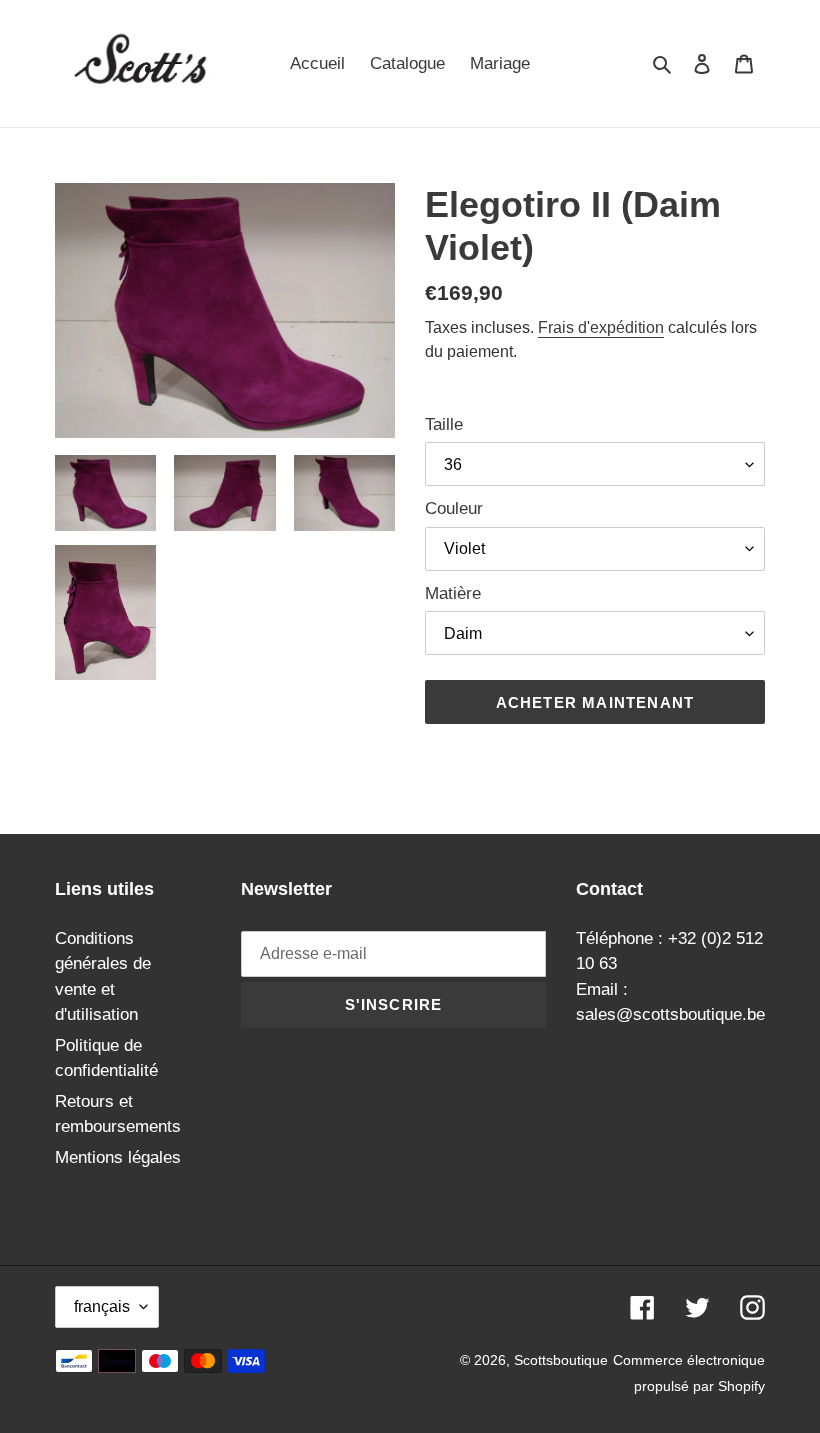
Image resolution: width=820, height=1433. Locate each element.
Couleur (454, 508)
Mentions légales (118, 1157)
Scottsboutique (561, 1360)
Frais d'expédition (601, 327)
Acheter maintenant (595, 702)
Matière (453, 593)
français (102, 1306)
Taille (444, 424)
